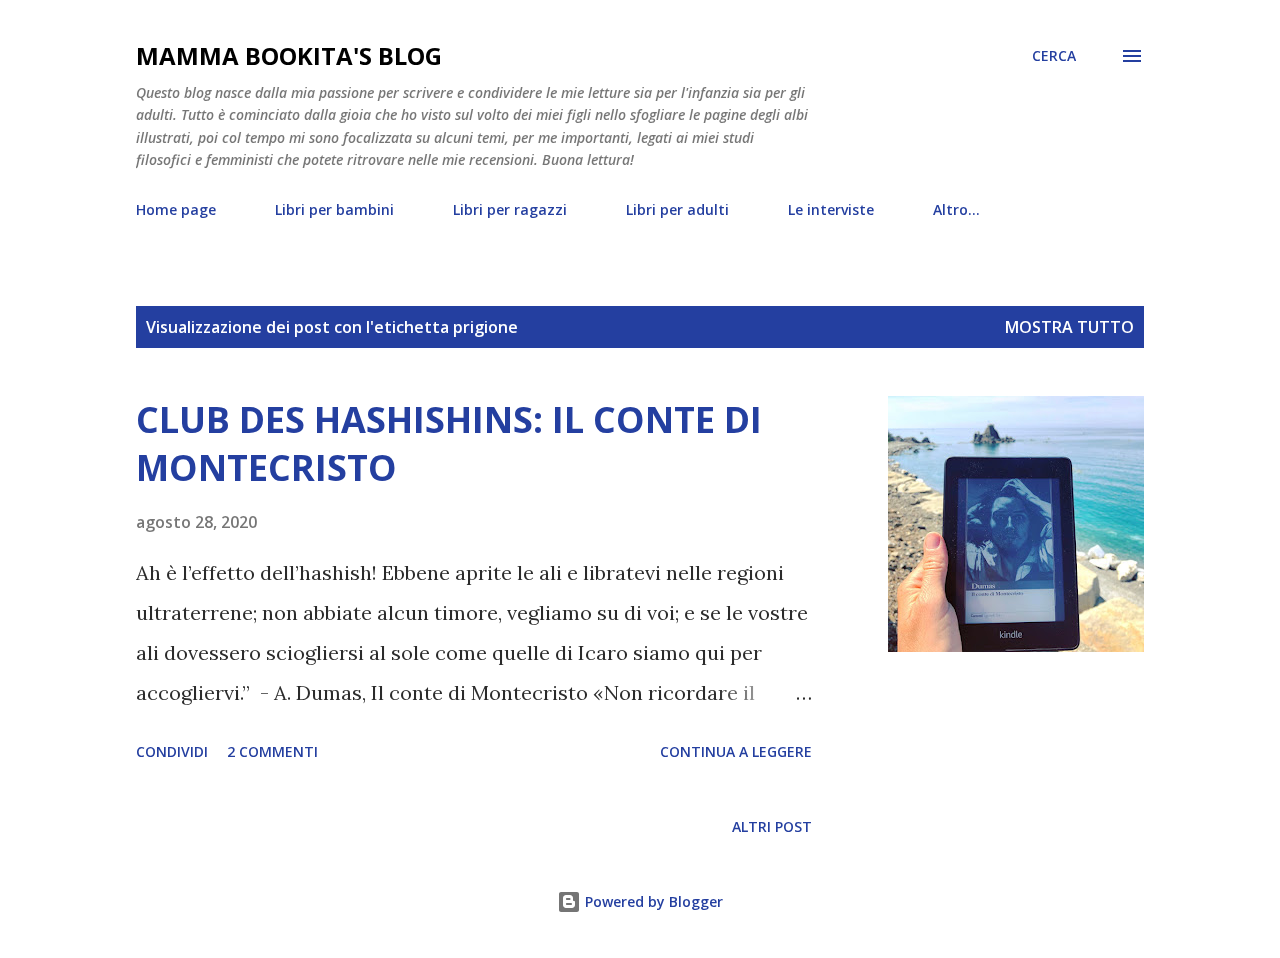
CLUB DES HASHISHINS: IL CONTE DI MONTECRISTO (449, 443)
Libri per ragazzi (510, 209)
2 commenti (272, 751)
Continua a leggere (736, 751)
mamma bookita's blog (289, 55)
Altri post (772, 826)
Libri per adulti (677, 209)
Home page (176, 209)
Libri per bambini (334, 209)
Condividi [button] (172, 751)
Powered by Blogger (652, 901)
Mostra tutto (1069, 327)
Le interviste (831, 209)
